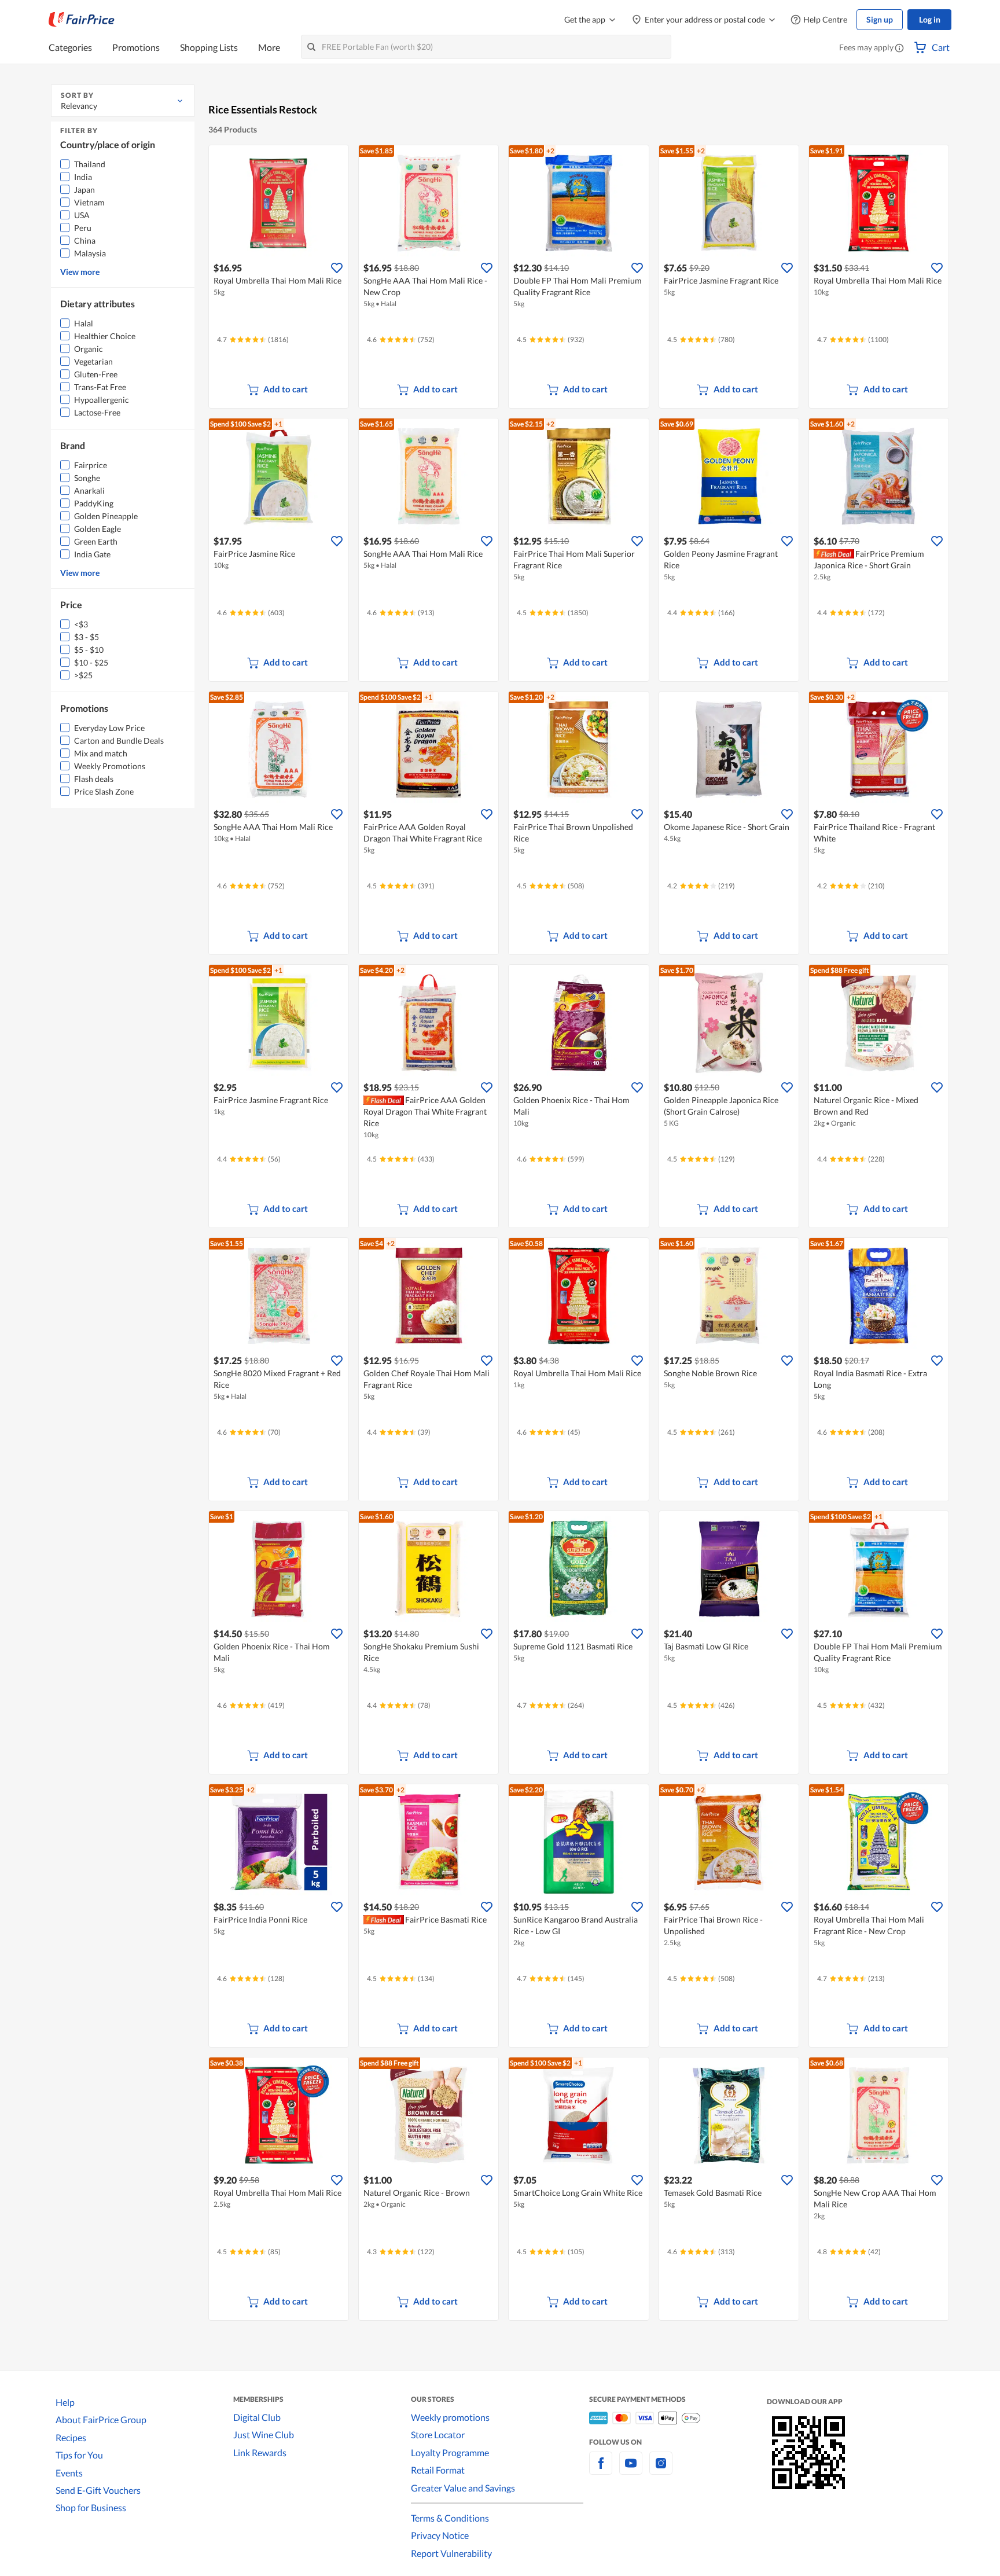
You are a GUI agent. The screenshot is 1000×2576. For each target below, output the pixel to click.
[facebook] (601, 2470)
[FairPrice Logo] (82, 20)
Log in (930, 19)
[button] (899, 49)
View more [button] (80, 272)
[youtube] (631, 2470)
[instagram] (661, 2470)
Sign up (880, 19)
